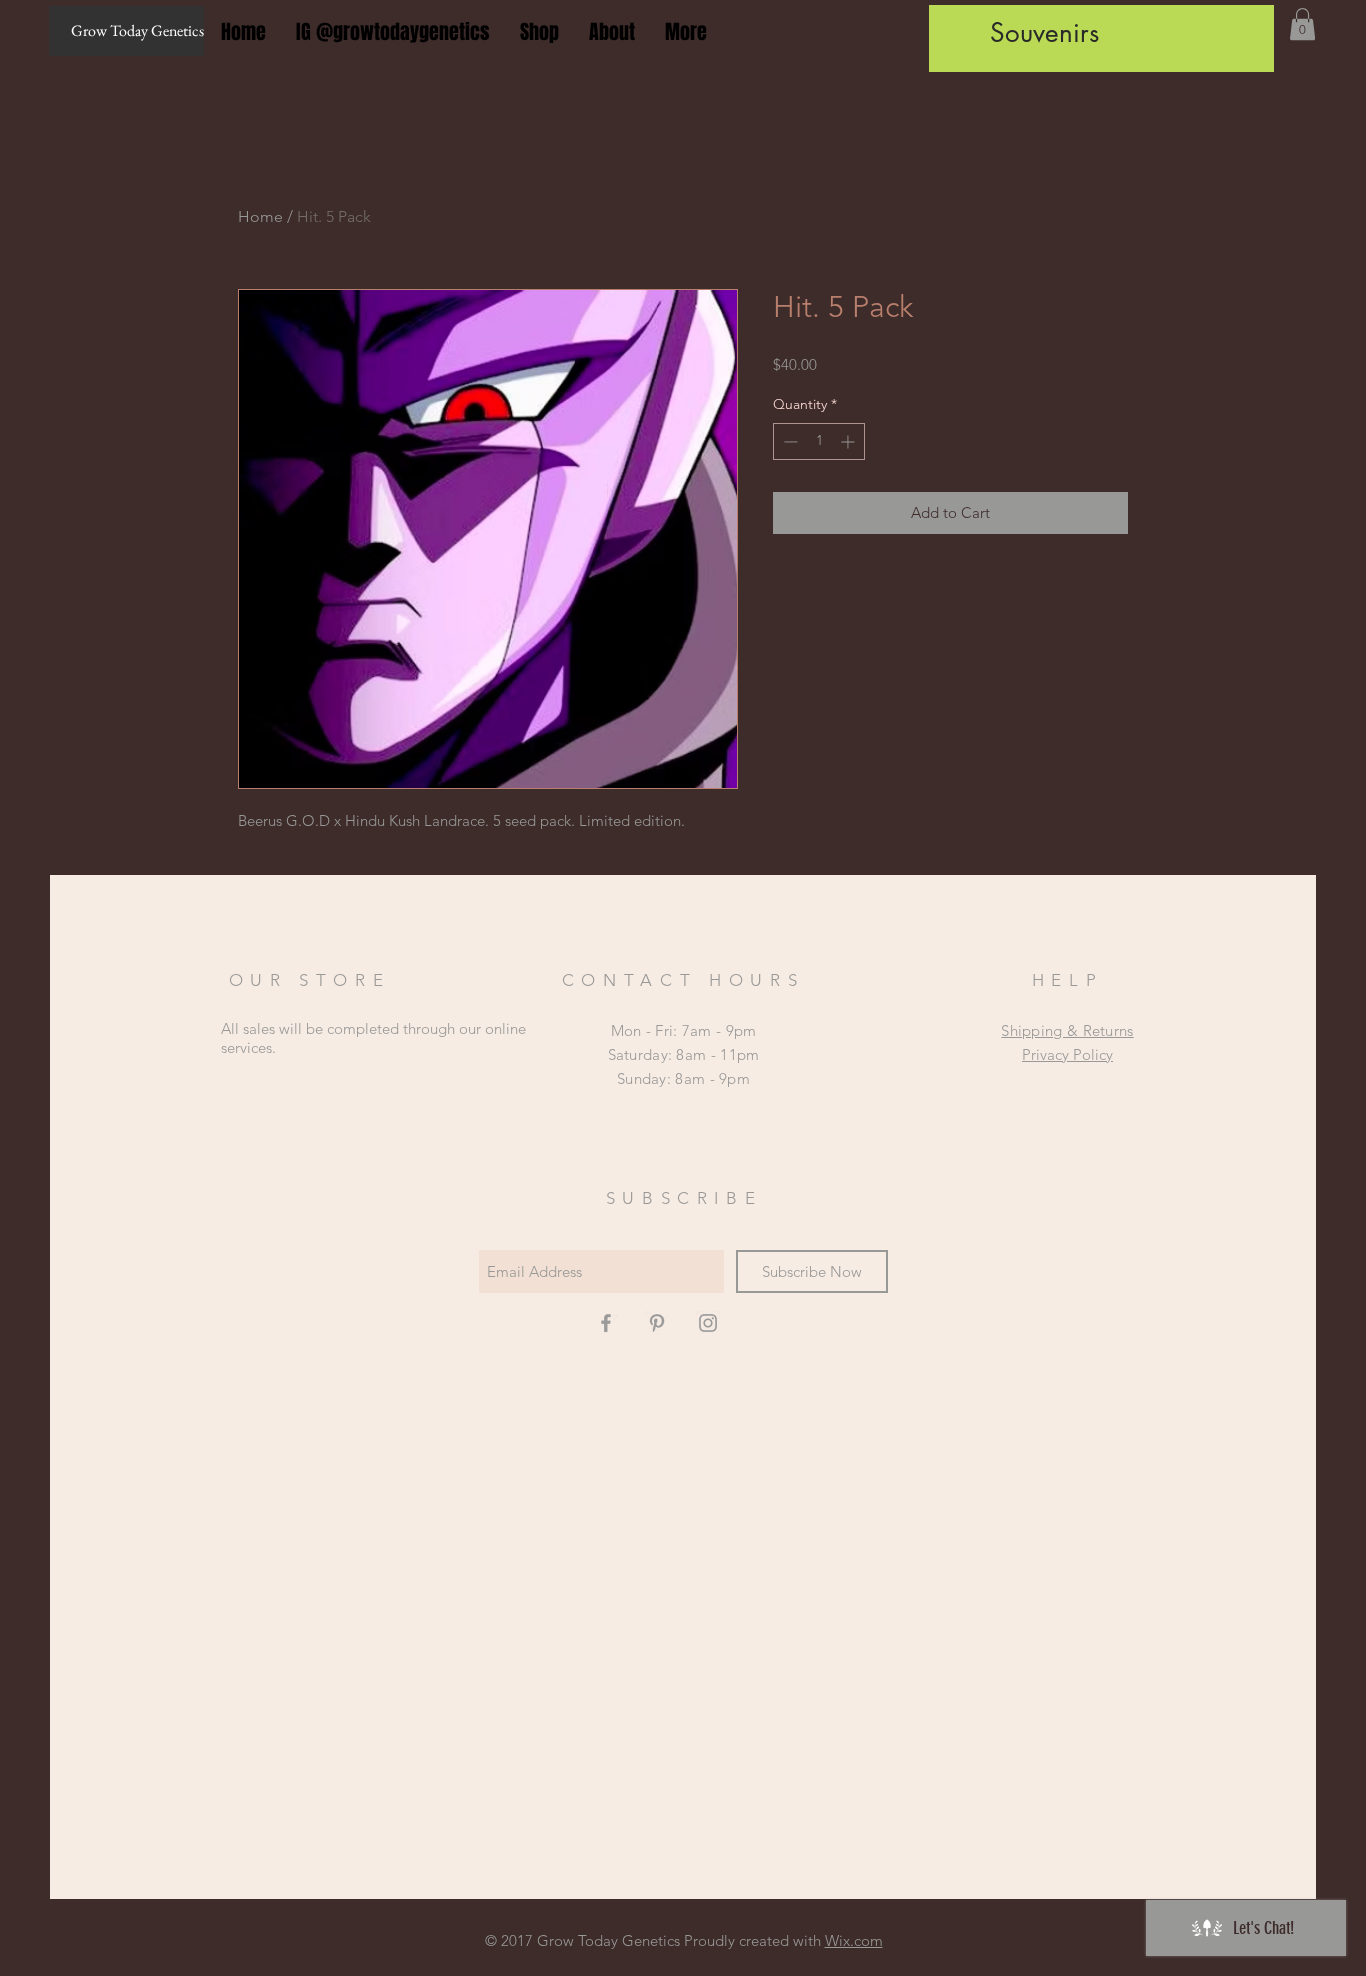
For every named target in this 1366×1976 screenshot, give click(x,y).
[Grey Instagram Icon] (708, 1323)
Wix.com (854, 1940)
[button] (1302, 24)
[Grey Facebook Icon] (606, 1323)
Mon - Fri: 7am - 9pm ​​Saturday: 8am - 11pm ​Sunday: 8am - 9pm (684, 1054)
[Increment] (849, 441)
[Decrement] (788, 441)
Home (260, 216)
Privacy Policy (1067, 1054)
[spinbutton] (819, 441)
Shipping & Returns (1067, 1030)
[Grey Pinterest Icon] (657, 1323)
